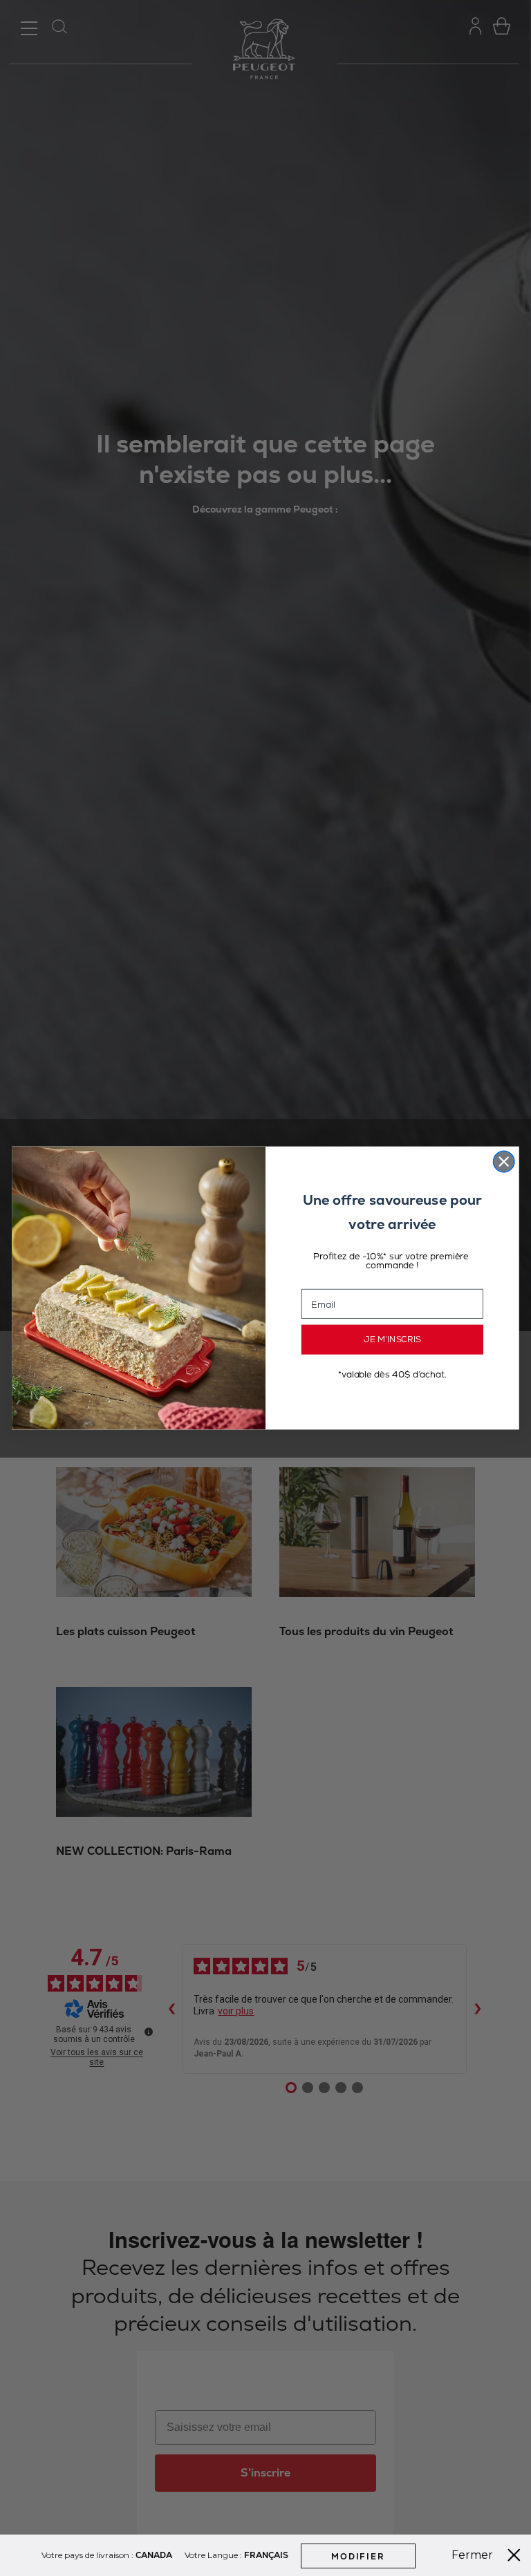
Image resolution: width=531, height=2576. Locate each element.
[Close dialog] (504, 1161)
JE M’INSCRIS (392, 1339)
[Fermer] (514, 2555)
